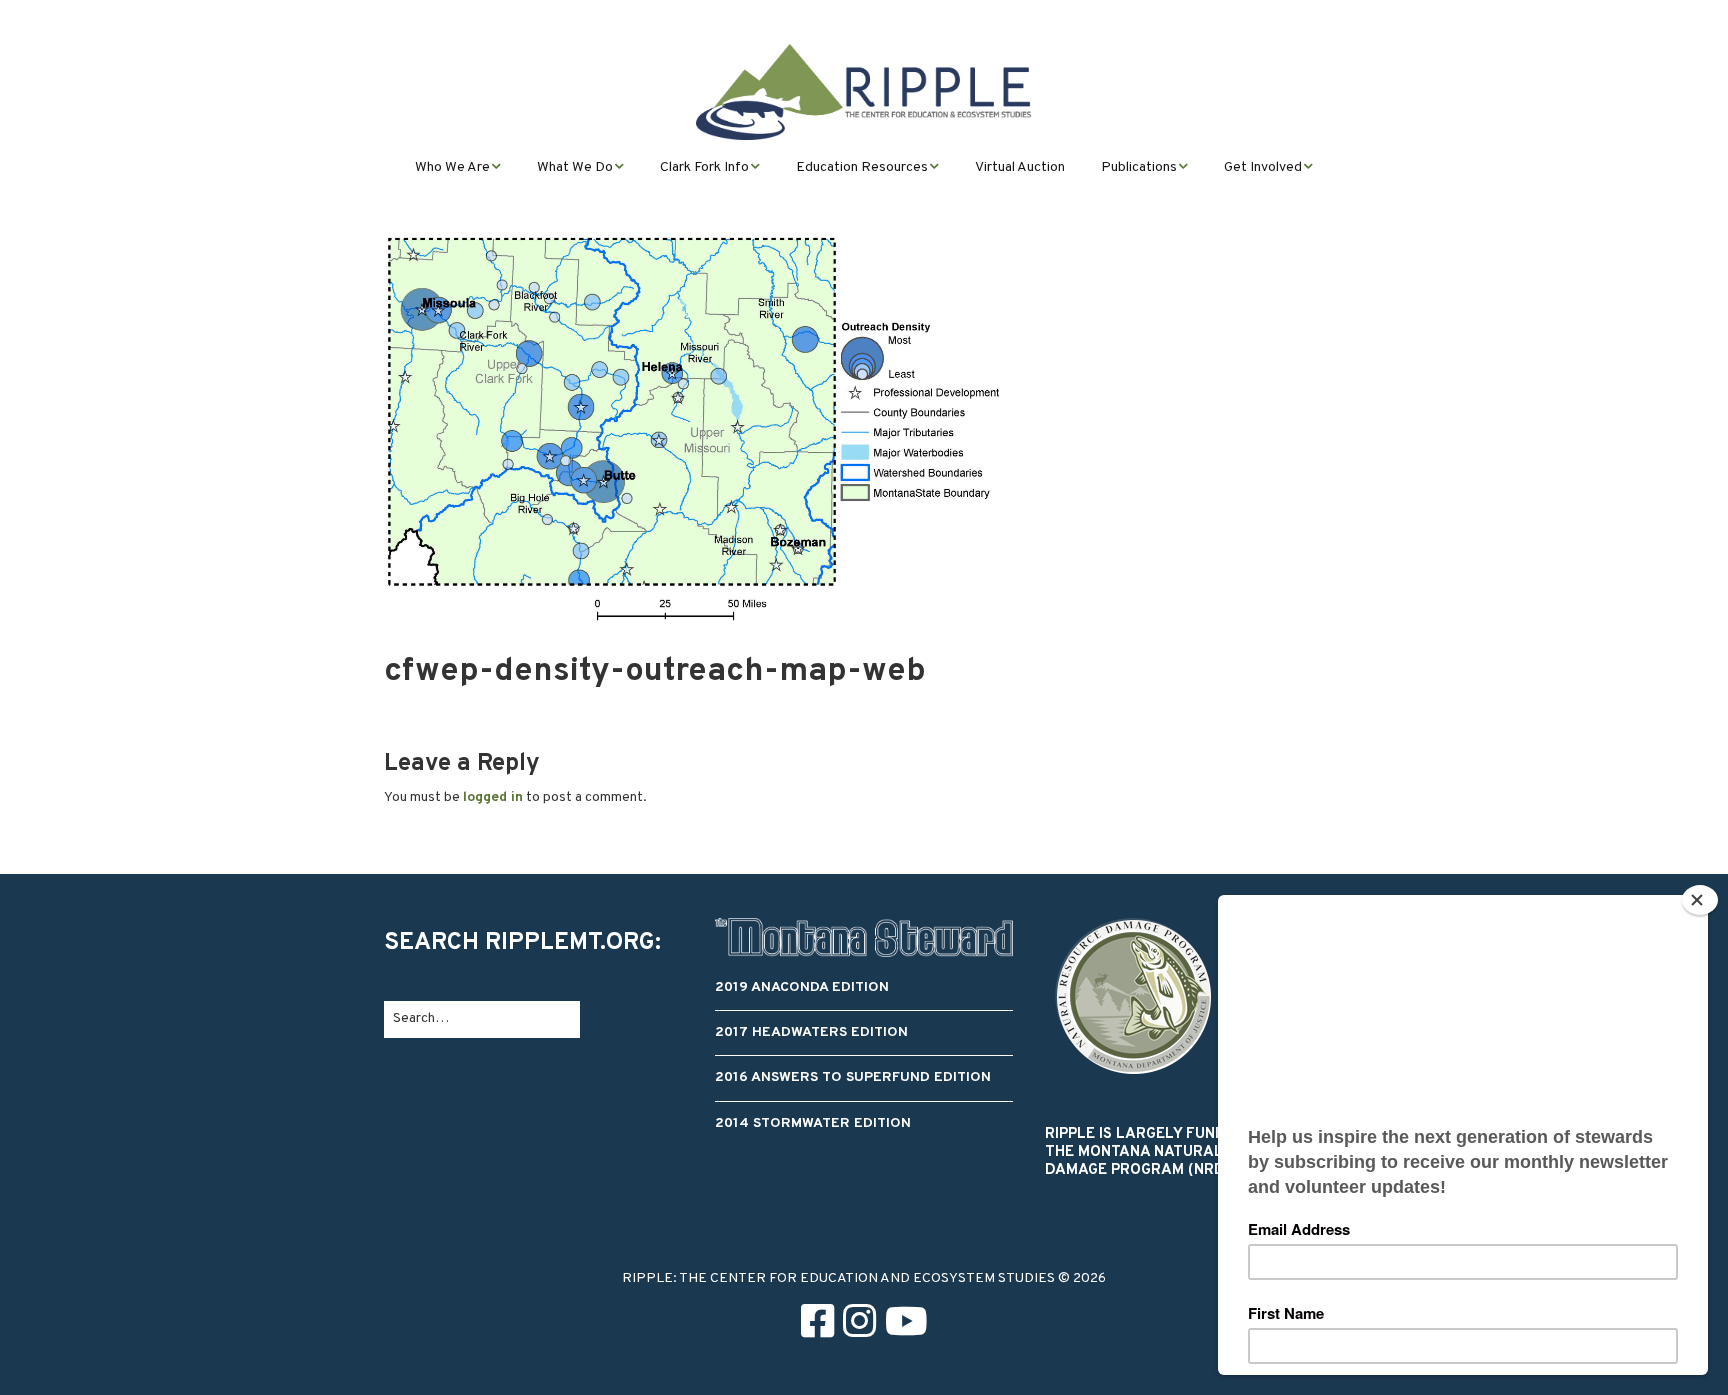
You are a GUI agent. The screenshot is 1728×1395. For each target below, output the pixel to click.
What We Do (575, 167)
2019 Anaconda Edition (802, 987)
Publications (1139, 167)
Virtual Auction (1020, 167)
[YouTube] (906, 1325)
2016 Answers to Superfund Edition (853, 1077)
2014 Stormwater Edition (813, 1123)
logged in (493, 797)
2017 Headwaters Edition (811, 1032)
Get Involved (1263, 167)
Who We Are (452, 167)
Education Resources (862, 167)
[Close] (1700, 900)
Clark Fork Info (704, 167)
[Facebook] (817, 1325)
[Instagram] (859, 1325)
